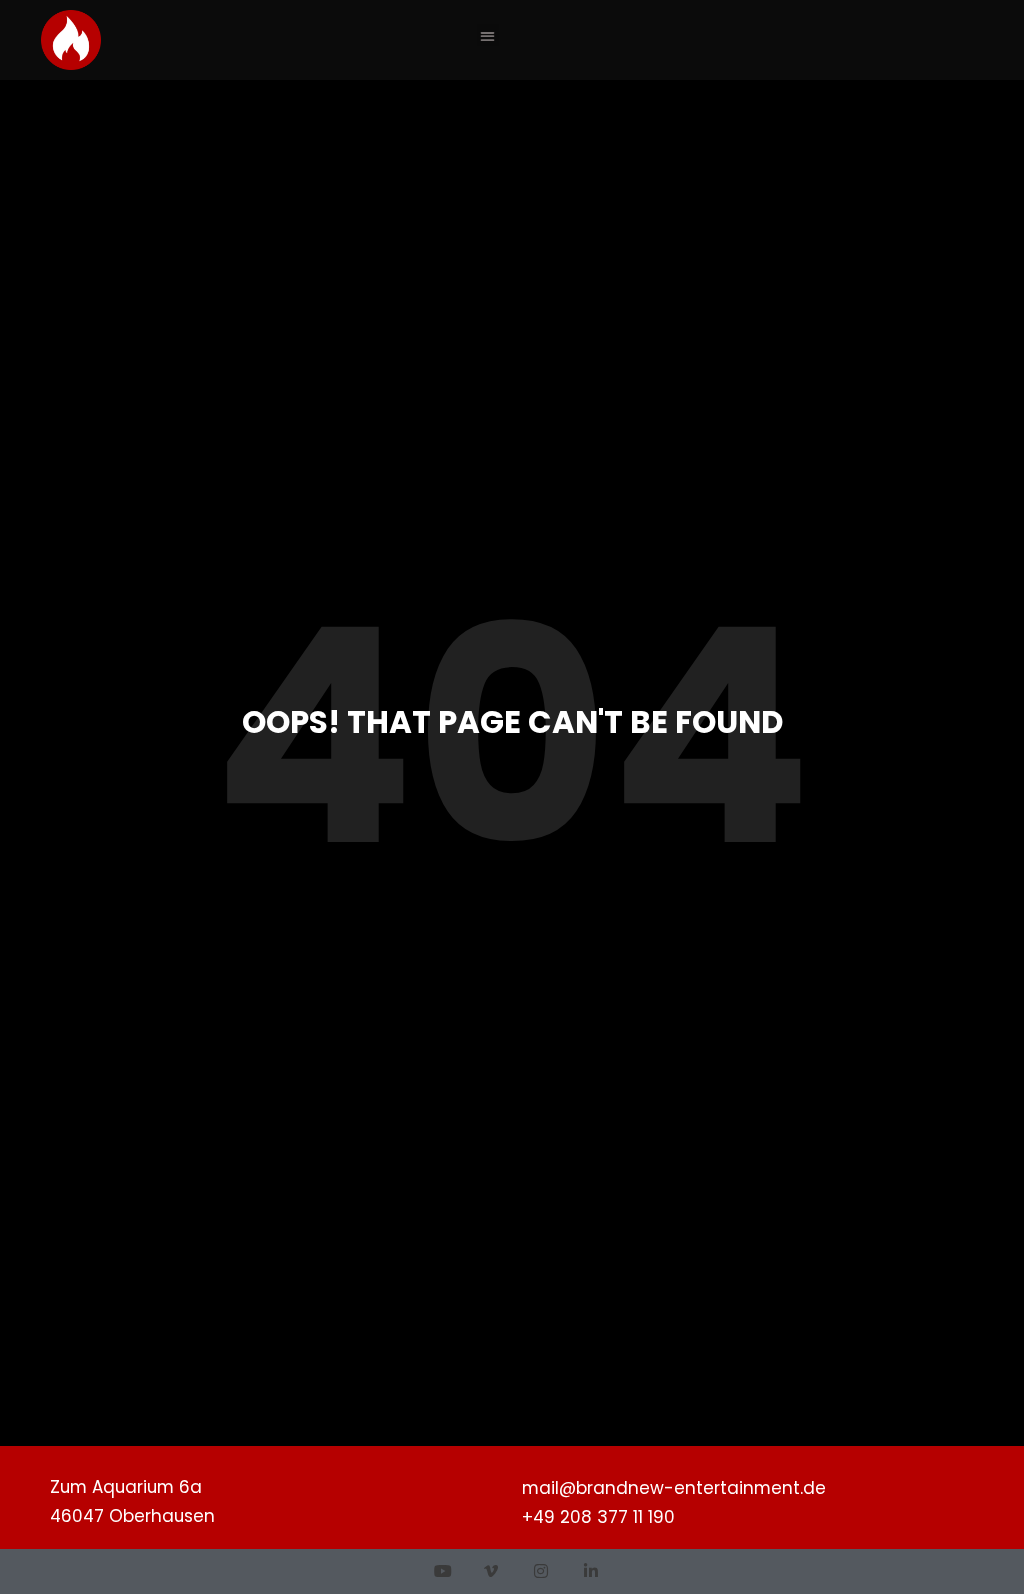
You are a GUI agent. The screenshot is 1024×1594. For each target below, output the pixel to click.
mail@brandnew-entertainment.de (674, 1488)
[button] (488, 35)
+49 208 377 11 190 (598, 1517)
